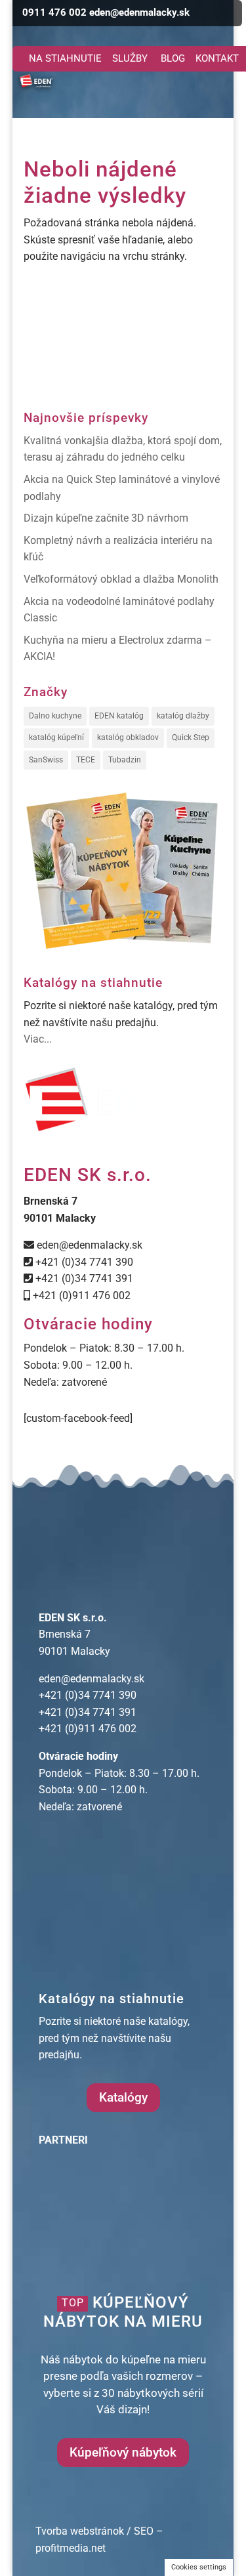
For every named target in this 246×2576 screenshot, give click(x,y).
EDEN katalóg (119, 716)
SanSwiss (46, 760)
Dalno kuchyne (55, 716)
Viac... (38, 1039)
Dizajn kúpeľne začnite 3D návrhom (106, 518)
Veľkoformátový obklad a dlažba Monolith (121, 579)
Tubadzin (125, 760)
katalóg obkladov (128, 737)
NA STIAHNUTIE (65, 58)
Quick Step (191, 737)
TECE (86, 760)
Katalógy (123, 2097)
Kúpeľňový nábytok (123, 2452)
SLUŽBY (130, 58)
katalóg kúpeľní (56, 737)
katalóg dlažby (183, 716)
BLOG (173, 58)
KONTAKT (217, 58)
